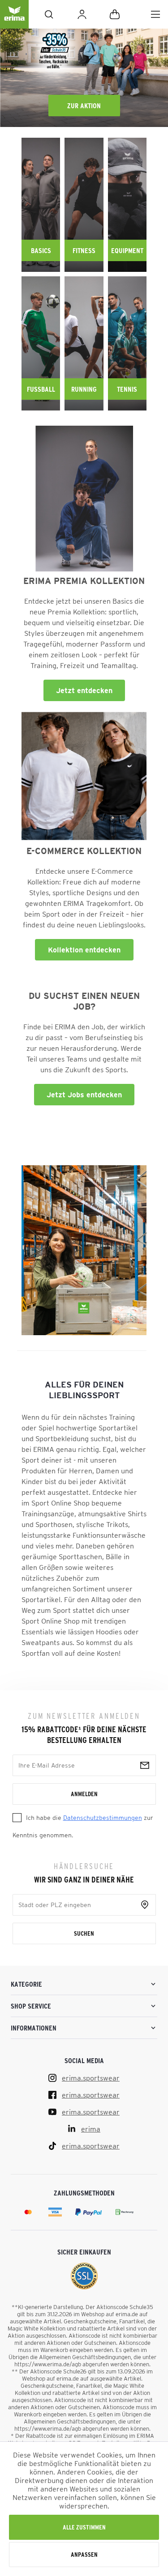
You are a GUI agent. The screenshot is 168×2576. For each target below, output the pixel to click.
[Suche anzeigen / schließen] (49, 14)
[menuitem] (155, 14)
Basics (41, 250)
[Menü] (155, 14)
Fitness (84, 250)
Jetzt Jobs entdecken (84, 1095)
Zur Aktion (84, 106)
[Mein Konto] (82, 14)
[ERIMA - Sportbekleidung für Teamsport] (14, 21)
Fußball (41, 389)
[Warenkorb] (115, 14)
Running (84, 389)
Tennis (127, 389)
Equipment (127, 250)
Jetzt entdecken (84, 690)
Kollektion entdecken (84, 950)
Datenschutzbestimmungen (103, 1818)
